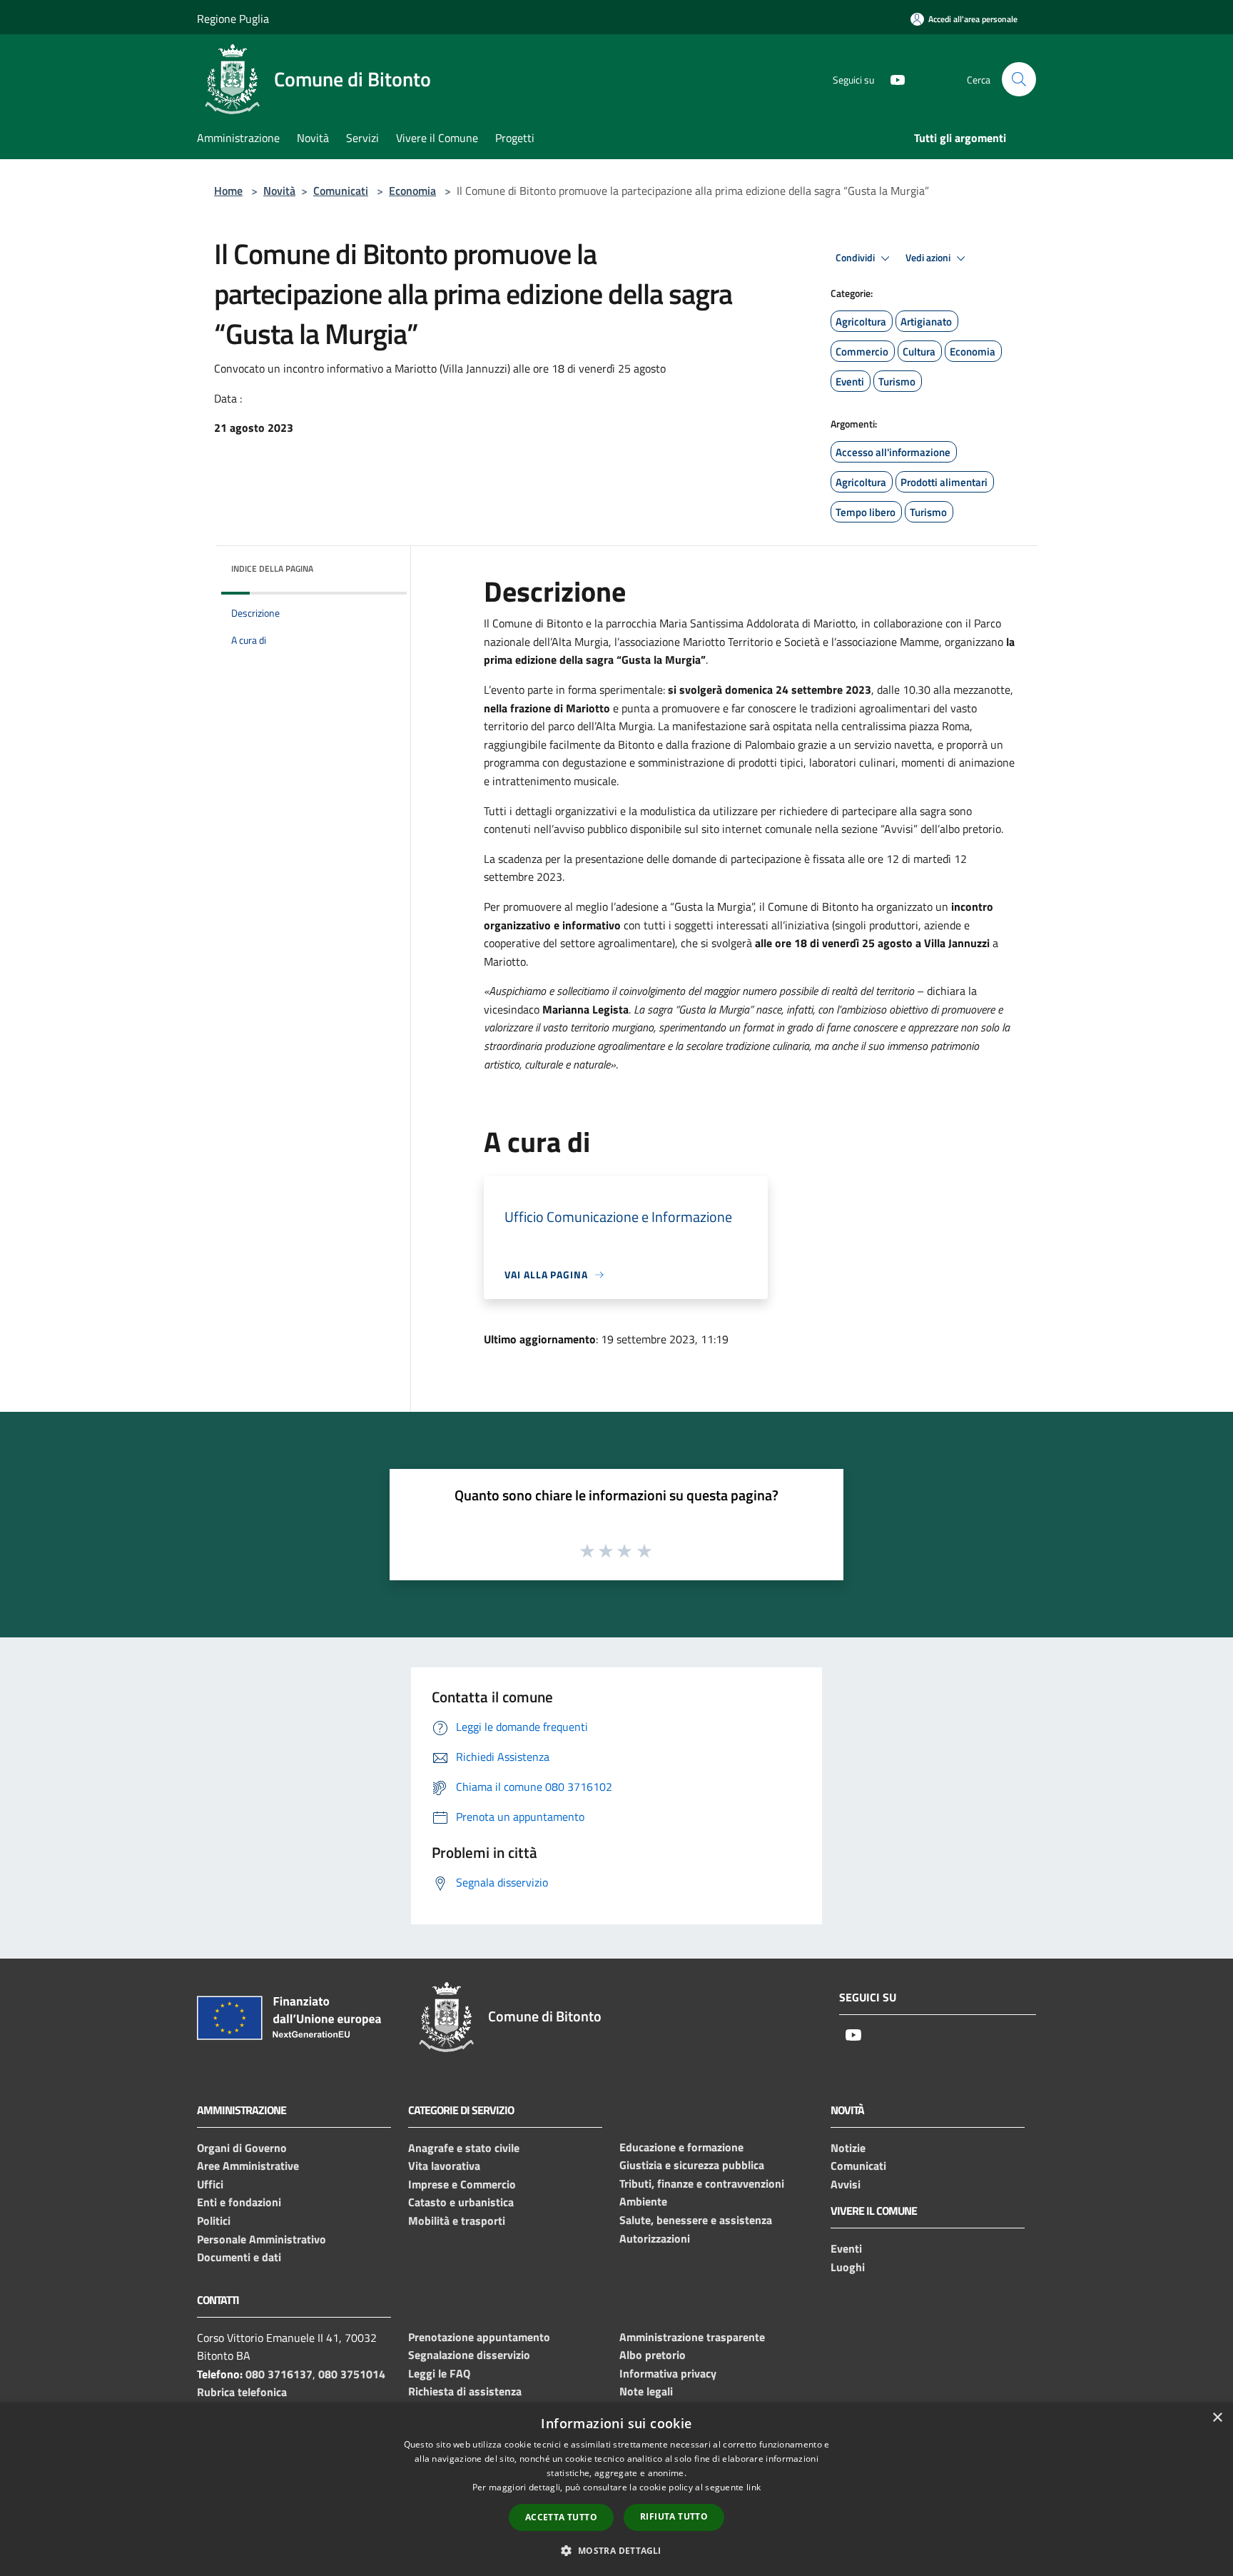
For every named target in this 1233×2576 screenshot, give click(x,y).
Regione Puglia (233, 19)
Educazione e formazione (681, 2147)
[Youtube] (892, 79)
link (753, 2487)
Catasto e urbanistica (461, 2202)
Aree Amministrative (248, 2166)
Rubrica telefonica (242, 2392)
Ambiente (643, 2201)
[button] (616, 2550)
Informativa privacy (668, 2373)
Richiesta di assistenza (465, 2391)
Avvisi (846, 2184)
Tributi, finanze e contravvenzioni (702, 2183)
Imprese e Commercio (462, 2184)
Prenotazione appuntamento (479, 2337)
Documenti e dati (239, 2257)
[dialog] (616, 2489)
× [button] (1217, 2418)
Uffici (210, 2184)
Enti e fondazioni (239, 2202)
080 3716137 (279, 2374)
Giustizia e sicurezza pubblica (692, 2165)
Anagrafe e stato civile (464, 2148)
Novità (279, 191)
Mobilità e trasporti (457, 2221)
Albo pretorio (653, 2355)
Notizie (848, 2148)
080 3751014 (352, 2374)
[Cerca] (1019, 79)
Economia (412, 191)
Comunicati (341, 191)
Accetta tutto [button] (561, 2517)
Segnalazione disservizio (469, 2355)
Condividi (856, 258)
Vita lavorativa (444, 2166)
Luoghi (848, 2267)
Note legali (646, 2391)
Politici (214, 2221)
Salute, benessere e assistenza (696, 2220)
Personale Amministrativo (262, 2239)
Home (228, 191)
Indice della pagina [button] (272, 569)
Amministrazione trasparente (692, 2337)
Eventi (846, 2248)
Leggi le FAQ (439, 2373)
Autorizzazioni (655, 2238)
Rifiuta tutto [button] (674, 2516)
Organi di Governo (242, 2148)
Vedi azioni (929, 258)
